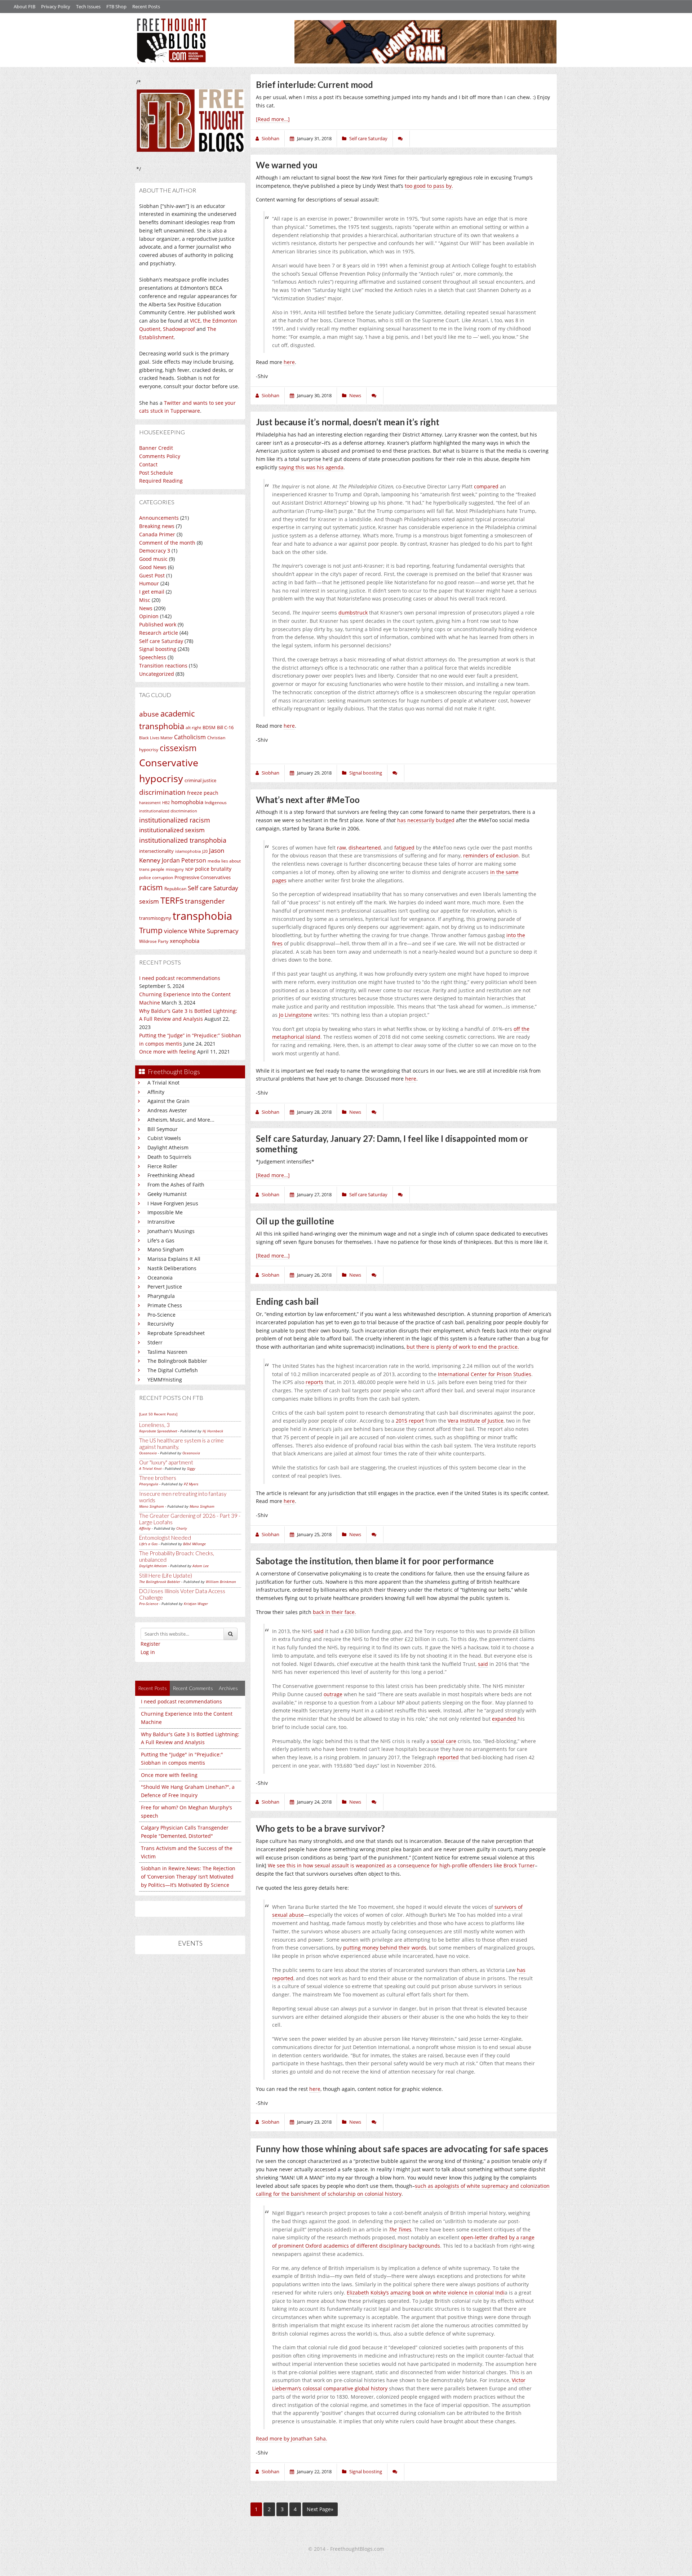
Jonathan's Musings (171, 1231)
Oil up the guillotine (295, 1221)
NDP (189, 869)
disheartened (365, 848)
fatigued (404, 848)
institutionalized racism (175, 820)
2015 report (410, 1421)
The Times (400, 2229)
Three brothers (158, 1478)
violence (176, 931)
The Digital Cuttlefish (173, 1370)
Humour (149, 583)
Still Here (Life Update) (166, 1575)
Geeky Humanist (167, 1194)
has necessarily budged (426, 820)
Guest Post (152, 575)
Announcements (159, 518)
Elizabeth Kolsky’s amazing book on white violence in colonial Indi (426, 2293)
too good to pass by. (429, 186)
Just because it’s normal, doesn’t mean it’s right (348, 422)
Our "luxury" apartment (166, 1462)
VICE (195, 321)
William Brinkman (221, 1582)
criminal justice (200, 780)
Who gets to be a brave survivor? (320, 1828)
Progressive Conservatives (203, 877)
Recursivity (161, 1324)
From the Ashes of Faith (176, 1185)
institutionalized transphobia (183, 840)
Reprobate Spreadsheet (176, 1333)
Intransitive (161, 1222)
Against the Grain (168, 1101)
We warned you (287, 165)
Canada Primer (157, 534)
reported (448, 1757)
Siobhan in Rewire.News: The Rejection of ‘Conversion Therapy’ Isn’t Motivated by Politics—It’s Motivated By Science (188, 1877)
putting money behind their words (385, 1948)
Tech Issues (88, 6)
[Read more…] (273, 119)
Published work (158, 624)
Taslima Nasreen (167, 1352)
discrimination (162, 792)
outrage (333, 1694)
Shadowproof (179, 329)
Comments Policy (160, 456)
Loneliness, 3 (154, 1425)
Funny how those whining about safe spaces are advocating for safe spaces (402, 2149)
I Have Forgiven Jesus (173, 1203)
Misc (145, 600)
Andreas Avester (167, 1110)
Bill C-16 (225, 727)
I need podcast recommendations (180, 978)
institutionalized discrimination (168, 811)
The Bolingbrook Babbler (177, 1361)
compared (486, 486)
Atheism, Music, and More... (181, 1120)
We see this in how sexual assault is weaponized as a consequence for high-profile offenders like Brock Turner (401, 1865)
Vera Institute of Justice (476, 1421)
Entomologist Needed (165, 1538)
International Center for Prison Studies (485, 1374)
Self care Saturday (161, 641)
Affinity (156, 1092)
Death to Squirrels (169, 1157)
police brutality (213, 869)
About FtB (25, 6)
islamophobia (188, 851)
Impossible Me (165, 1212)
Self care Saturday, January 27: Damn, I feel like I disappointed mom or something (392, 1144)
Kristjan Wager (196, 1604)
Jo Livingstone (296, 1015)
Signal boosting (158, 649)
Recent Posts (146, 6)
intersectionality (156, 851)
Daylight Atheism (168, 1147)
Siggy (191, 1468)
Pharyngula (161, 1296)
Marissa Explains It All (174, 1259)
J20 (205, 851)
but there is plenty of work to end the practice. (463, 1347)
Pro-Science (161, 1315)
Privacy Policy (56, 6)
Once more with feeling (167, 1052)
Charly (182, 1528)
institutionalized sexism (172, 830)
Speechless (153, 657)
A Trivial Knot (163, 1083)
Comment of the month (167, 543)
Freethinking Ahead (171, 1175)
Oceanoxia (160, 1278)
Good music (153, 559)
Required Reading (161, 481)
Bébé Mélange (194, 1544)
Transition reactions (163, 666)
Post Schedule (156, 473)
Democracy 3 (155, 551)
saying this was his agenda (311, 467)
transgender (205, 901)
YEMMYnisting (165, 1380)
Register (150, 1644)
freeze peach (203, 793)
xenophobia (185, 941)
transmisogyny (155, 918)
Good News (153, 567)
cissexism (178, 748)
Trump (151, 930)
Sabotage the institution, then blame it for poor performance (375, 1561)
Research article (159, 633)
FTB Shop (116, 6)
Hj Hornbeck (213, 1431)
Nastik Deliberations (172, 1268)
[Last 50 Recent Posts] (158, 1414)
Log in (148, 1652)
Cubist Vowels (164, 1138)
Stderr (155, 1342)
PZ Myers (191, 1484)
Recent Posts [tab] (152, 1688)
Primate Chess (165, 1305)
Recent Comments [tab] (193, 1688)
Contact (148, 464)
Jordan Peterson (184, 860)
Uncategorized (157, 674)
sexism (149, 901)
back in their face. (334, 1612)
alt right (193, 728)
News (146, 608)
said (319, 1631)
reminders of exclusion (491, 855)
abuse (149, 714)
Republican (175, 889)
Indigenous (216, 802)
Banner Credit (156, 448)
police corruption (156, 877)
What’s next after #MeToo (308, 800)
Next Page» (320, 2509)
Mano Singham (166, 1249)
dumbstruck (353, 613)
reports (314, 1382)
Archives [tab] (228, 1688)
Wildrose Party (154, 941)
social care (443, 1741)
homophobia (187, 802)
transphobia (202, 916)
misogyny (175, 869)
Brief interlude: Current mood (314, 85)
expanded (504, 1719)
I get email (152, 592)
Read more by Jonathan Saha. (292, 2438)
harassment (150, 803)
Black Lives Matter (156, 738)
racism (151, 887)
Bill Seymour (163, 1129)
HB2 (166, 803)
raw (341, 848)
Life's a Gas (161, 1240)
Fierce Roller (162, 1166)
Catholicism (190, 737)
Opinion (149, 616)
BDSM (209, 727)
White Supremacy (214, 931)
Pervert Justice (165, 1287)
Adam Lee (201, 1566)
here (289, 362)
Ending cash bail (287, 1301)
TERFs (172, 900)
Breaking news (157, 526)
